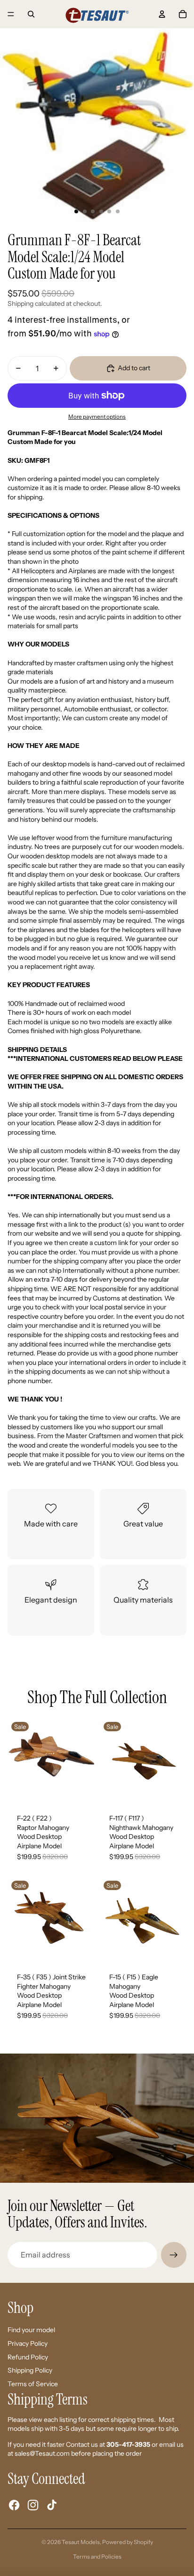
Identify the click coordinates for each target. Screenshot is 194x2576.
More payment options (97, 417)
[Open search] (31, 14)
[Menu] (11, 14)
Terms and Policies (97, 2557)
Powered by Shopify (128, 2542)
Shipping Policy (30, 2370)
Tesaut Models (81, 2542)
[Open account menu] (162, 14)
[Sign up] (174, 2255)
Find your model (31, 2330)
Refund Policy (28, 2357)
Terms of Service (33, 2384)
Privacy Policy (28, 2343)
